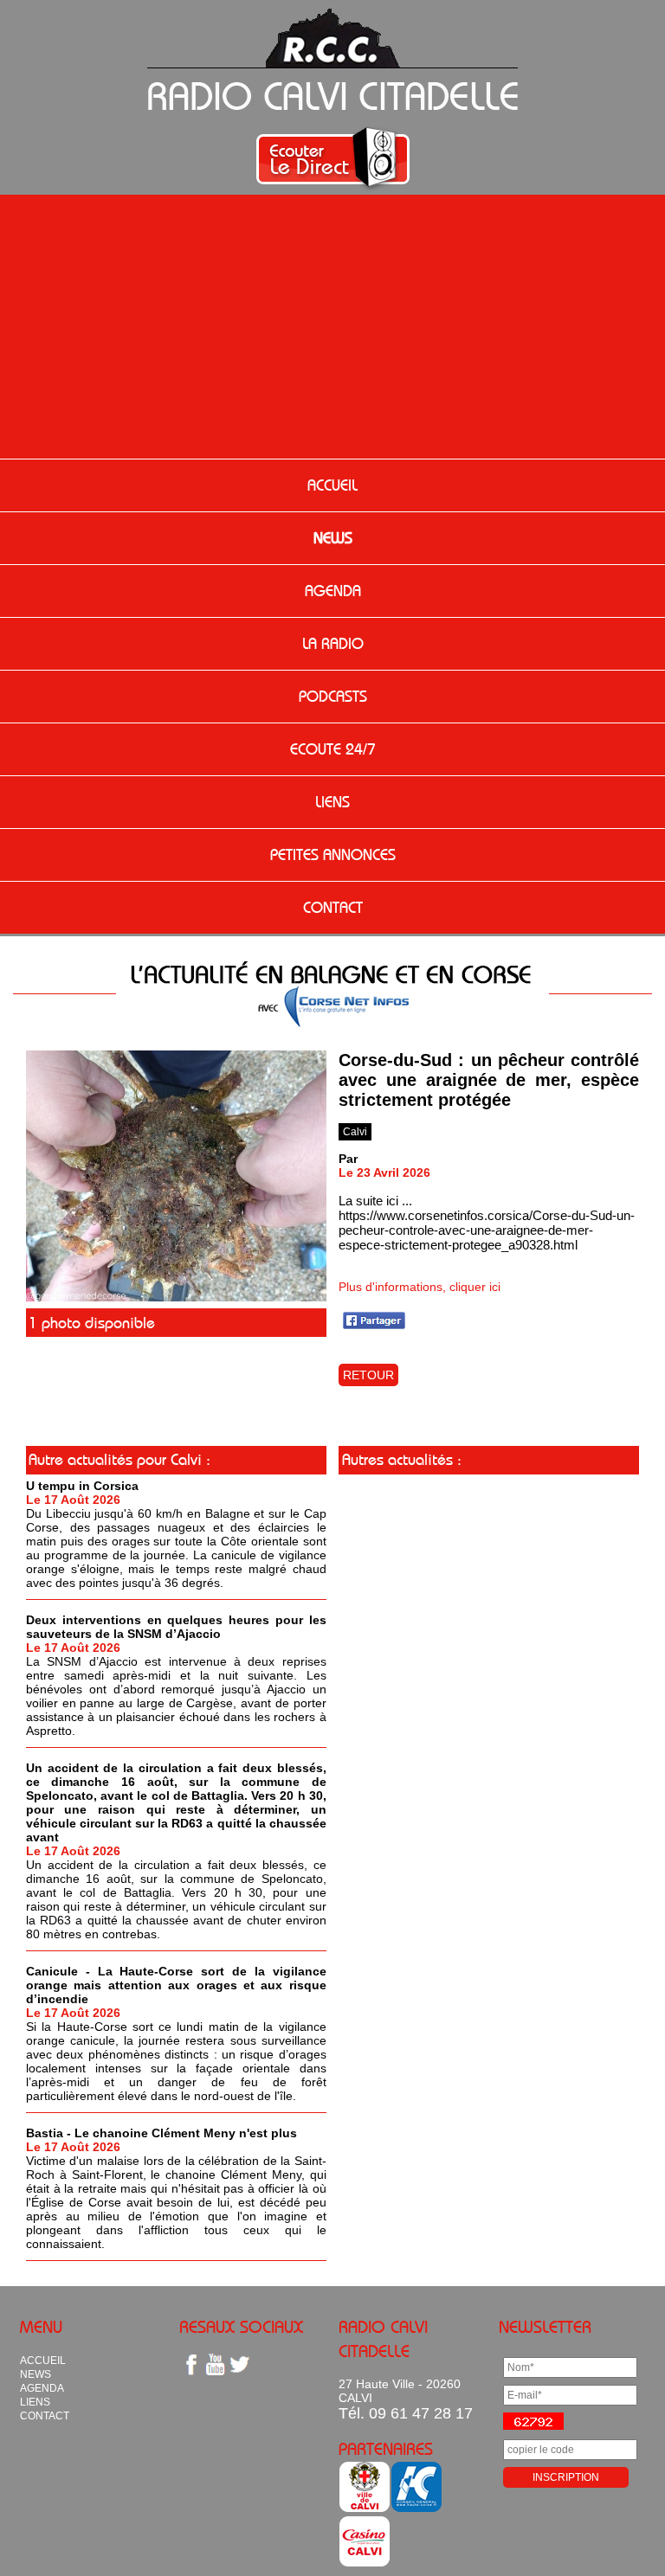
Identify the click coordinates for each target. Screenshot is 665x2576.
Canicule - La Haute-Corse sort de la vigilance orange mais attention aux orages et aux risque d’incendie (176, 1985)
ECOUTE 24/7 (333, 749)
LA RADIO (333, 644)
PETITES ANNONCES (333, 855)
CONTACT (333, 908)
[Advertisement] (332, 329)
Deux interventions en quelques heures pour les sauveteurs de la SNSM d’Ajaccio (176, 1627)
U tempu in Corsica (82, 1486)
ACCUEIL (332, 485)
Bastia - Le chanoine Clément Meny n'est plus (161, 2133)
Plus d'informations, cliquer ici (420, 1287)
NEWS (333, 538)
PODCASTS (333, 697)
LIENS (332, 802)
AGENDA (333, 591)
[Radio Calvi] (176, 1297)
